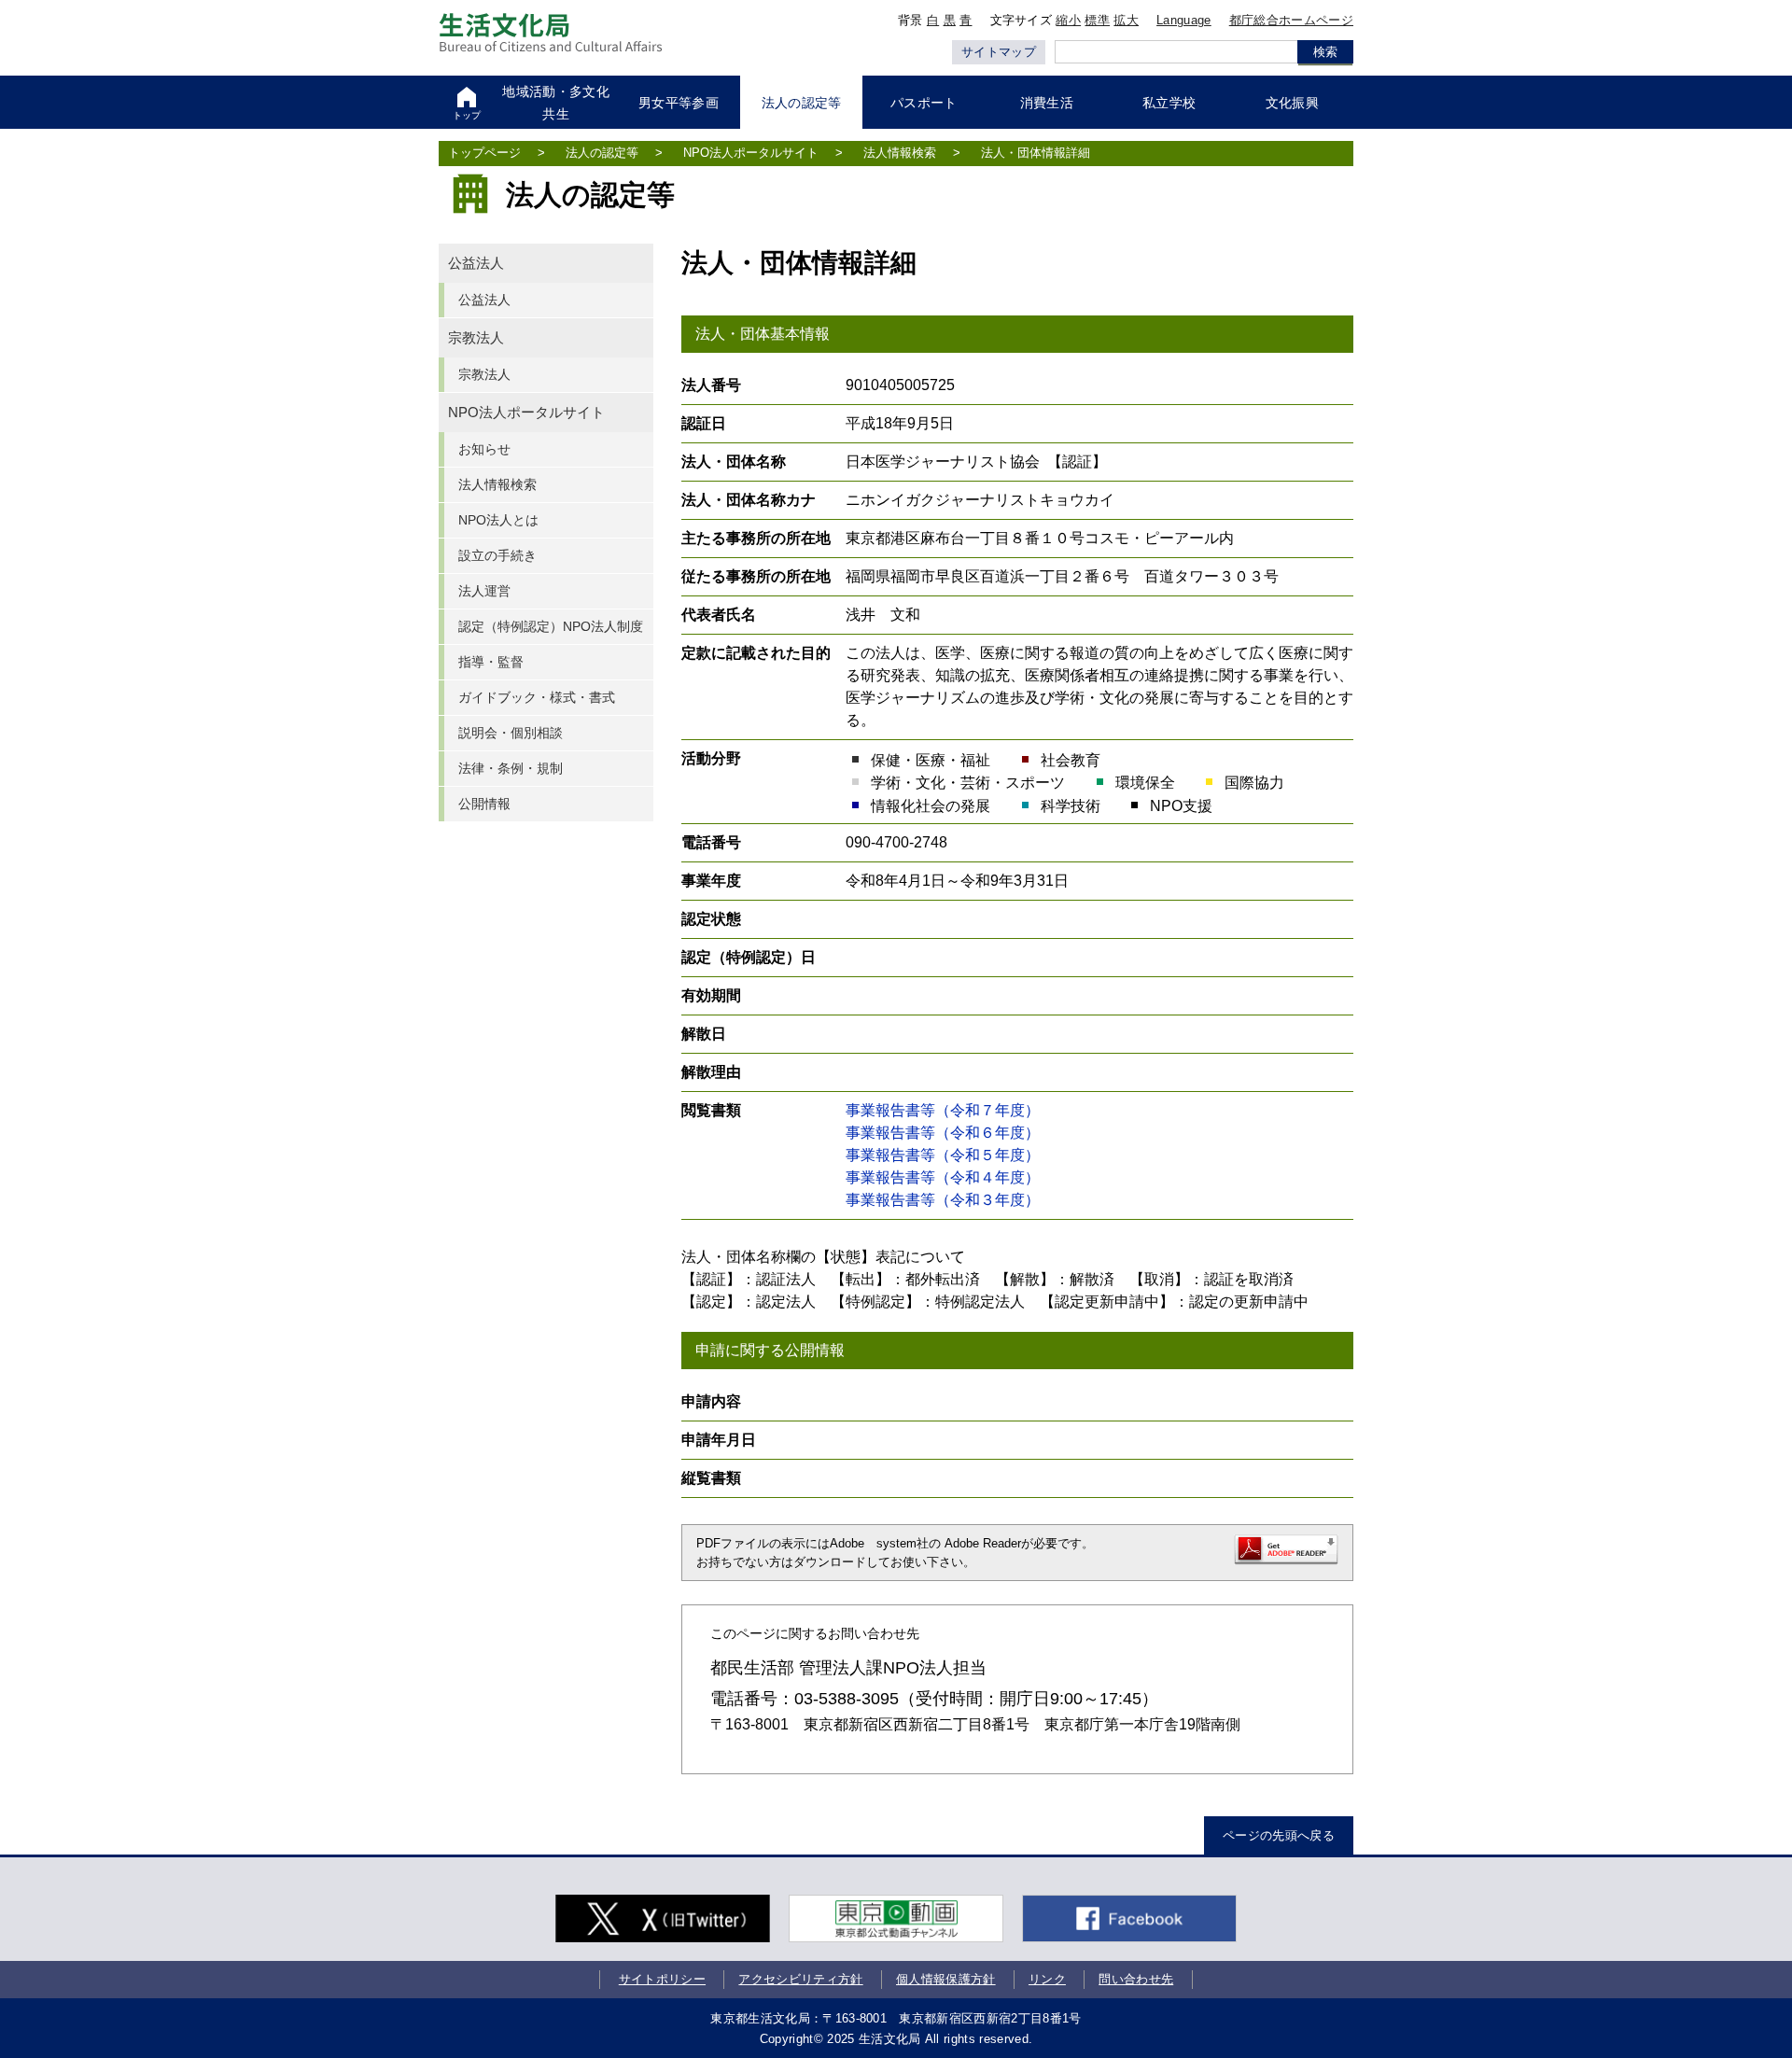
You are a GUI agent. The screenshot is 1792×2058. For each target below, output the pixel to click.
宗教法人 (476, 338)
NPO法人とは (498, 520)
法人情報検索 (900, 153)
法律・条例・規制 (511, 768)
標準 (1097, 20)
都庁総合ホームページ (1291, 20)
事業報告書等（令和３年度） (943, 1200)
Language (1184, 20)
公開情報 (484, 804)
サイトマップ (999, 52)
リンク (1047, 1979)
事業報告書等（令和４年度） (943, 1177)
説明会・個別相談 (511, 733)
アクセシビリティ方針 (800, 1979)
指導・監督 (491, 662)
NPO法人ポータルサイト (751, 153)
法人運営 (484, 591)
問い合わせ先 (1136, 1979)
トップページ (484, 153)
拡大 (1126, 20)
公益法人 (476, 263)
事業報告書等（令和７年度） (943, 1110)
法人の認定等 (602, 153)
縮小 (1068, 20)
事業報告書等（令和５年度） (943, 1155)
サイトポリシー (662, 1979)
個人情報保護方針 (946, 1979)
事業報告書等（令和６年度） (943, 1133)
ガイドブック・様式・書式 (537, 697)
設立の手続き (497, 555)
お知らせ (484, 449)
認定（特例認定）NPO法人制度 (551, 626)
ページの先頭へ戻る (1279, 1835)
